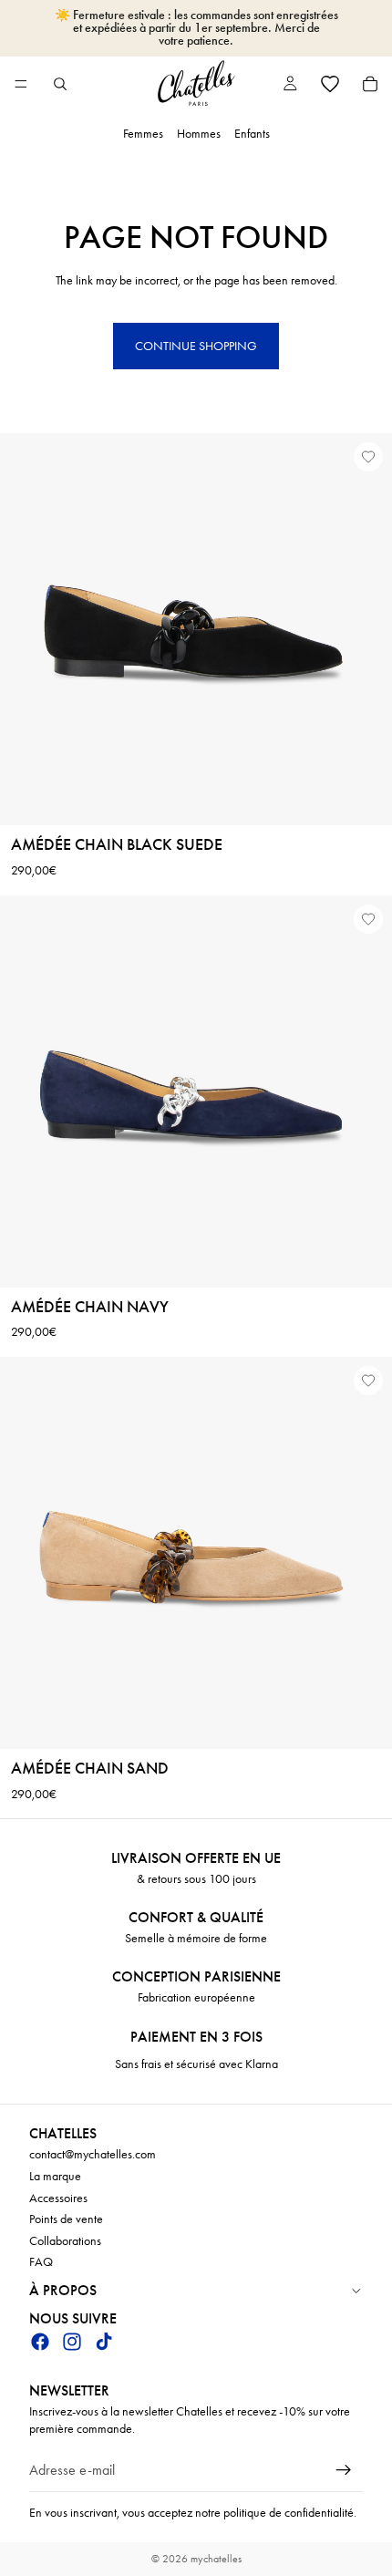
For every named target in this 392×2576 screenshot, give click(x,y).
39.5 (255, 1247)
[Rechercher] (60, 84)
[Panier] (370, 84)
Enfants (252, 134)
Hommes (199, 134)
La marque (55, 2176)
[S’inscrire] (344, 2470)
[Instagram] (72, 2342)
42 (368, 1247)
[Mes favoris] (330, 84)
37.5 (137, 1247)
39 (225, 1247)
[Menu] (21, 84)
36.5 (80, 1247)
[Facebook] (40, 2342)
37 (109, 1247)
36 (120, 808)
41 (343, 1247)
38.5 (196, 1247)
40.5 (314, 1247)
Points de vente (66, 2220)
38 (166, 1247)
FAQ (41, 2263)
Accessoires (58, 2198)
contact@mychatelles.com (93, 2155)
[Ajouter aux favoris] (368, 457)
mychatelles (216, 2559)
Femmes (143, 134)
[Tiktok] (104, 2342)
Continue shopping (196, 346)
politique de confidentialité (289, 2513)
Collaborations (65, 2241)
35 (25, 1247)
